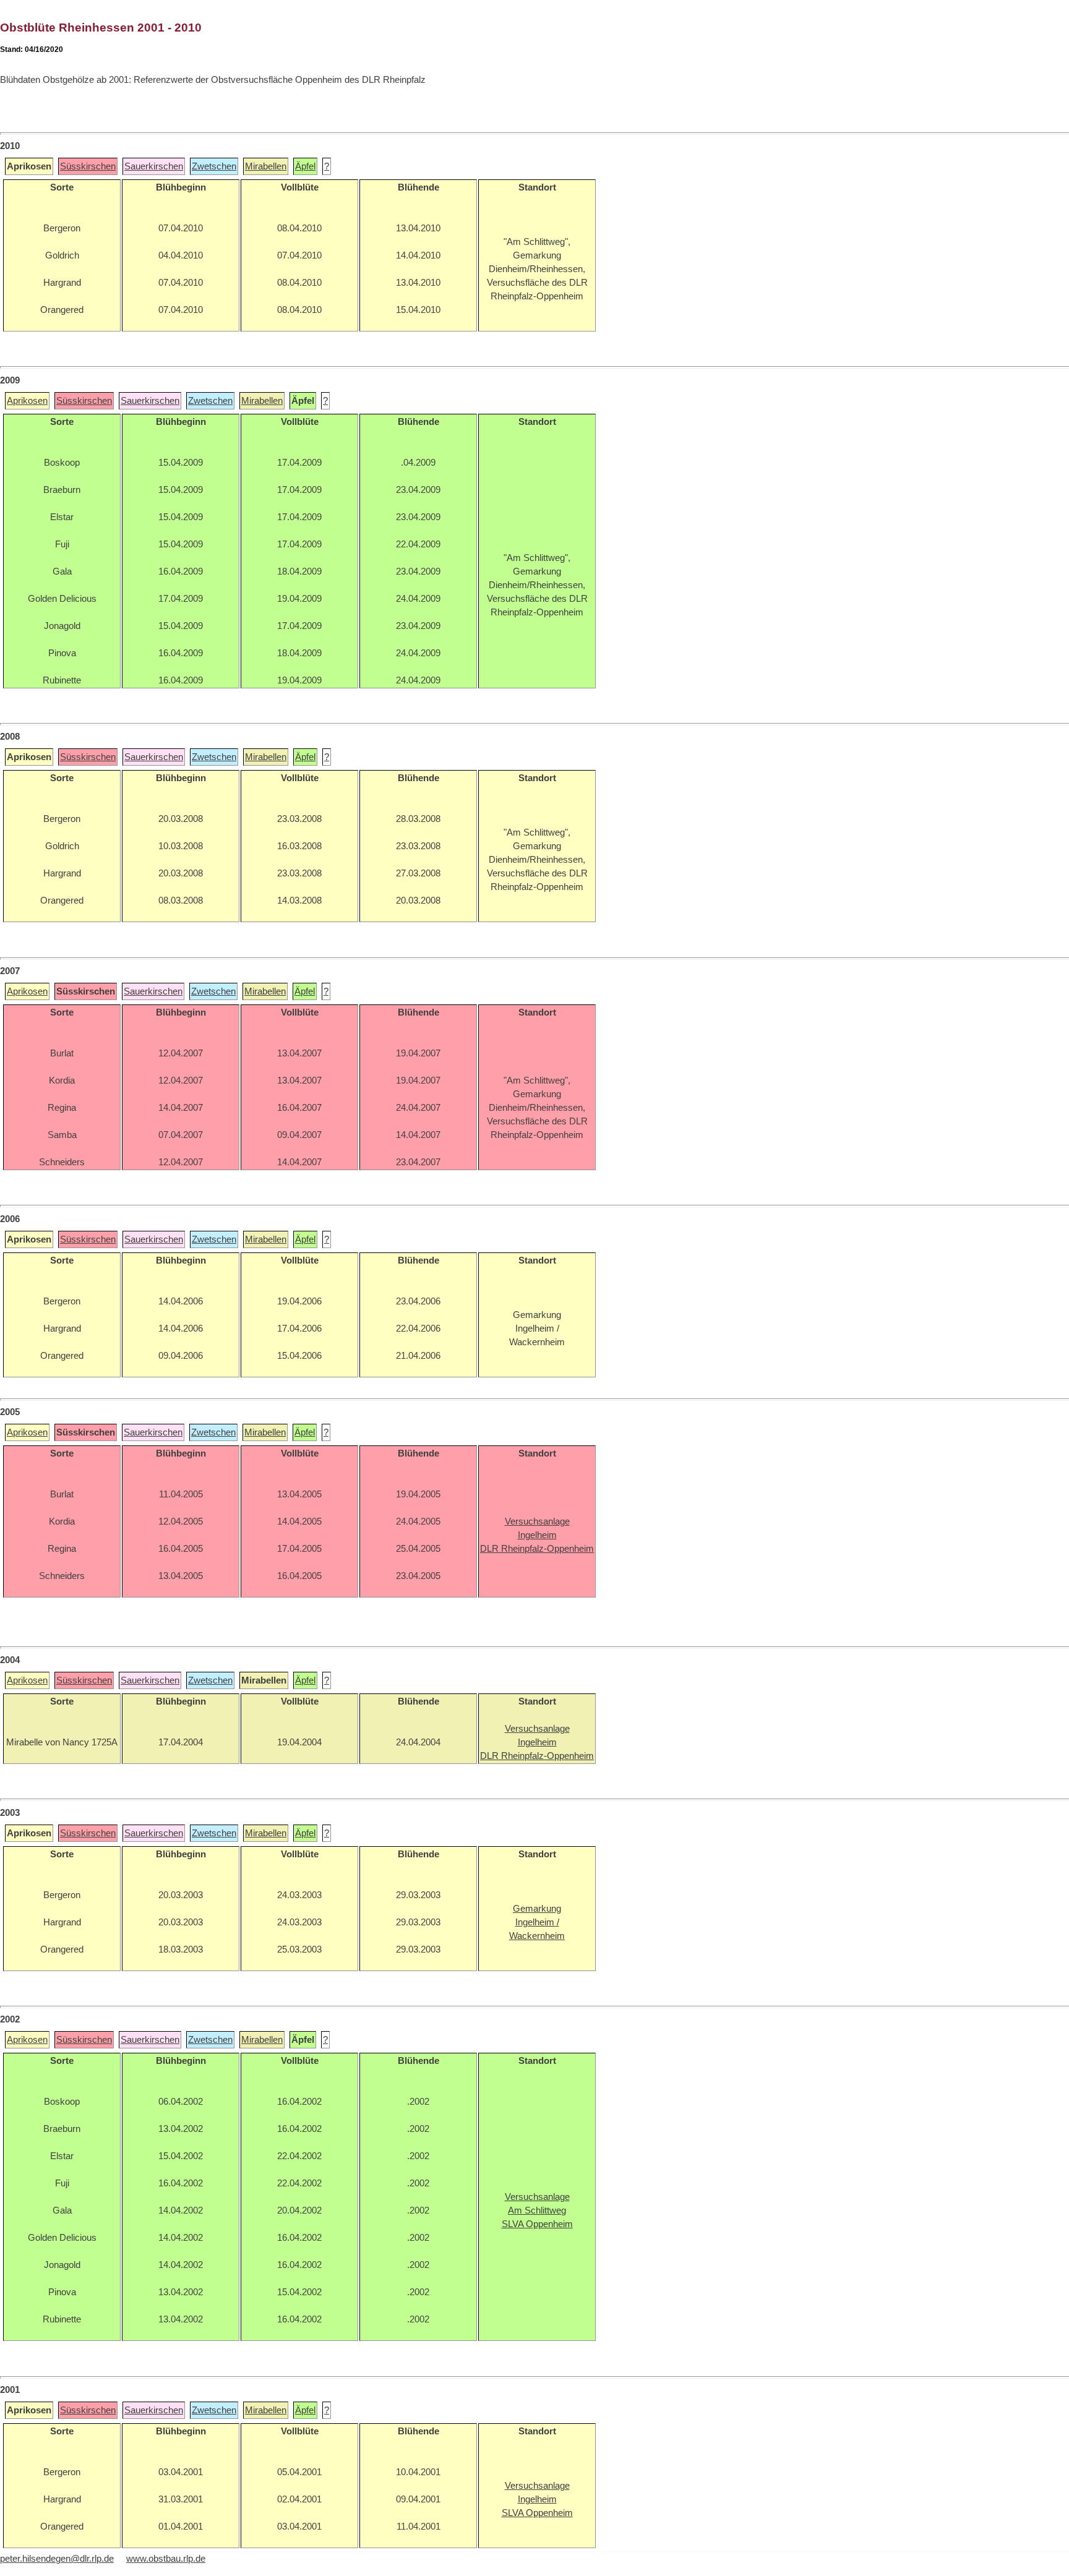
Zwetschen (214, 166)
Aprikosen (27, 401)
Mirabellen (266, 166)
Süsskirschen (88, 166)
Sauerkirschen (154, 166)
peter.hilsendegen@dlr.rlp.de (57, 2559)
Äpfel (305, 166)
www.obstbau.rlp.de (166, 2559)
